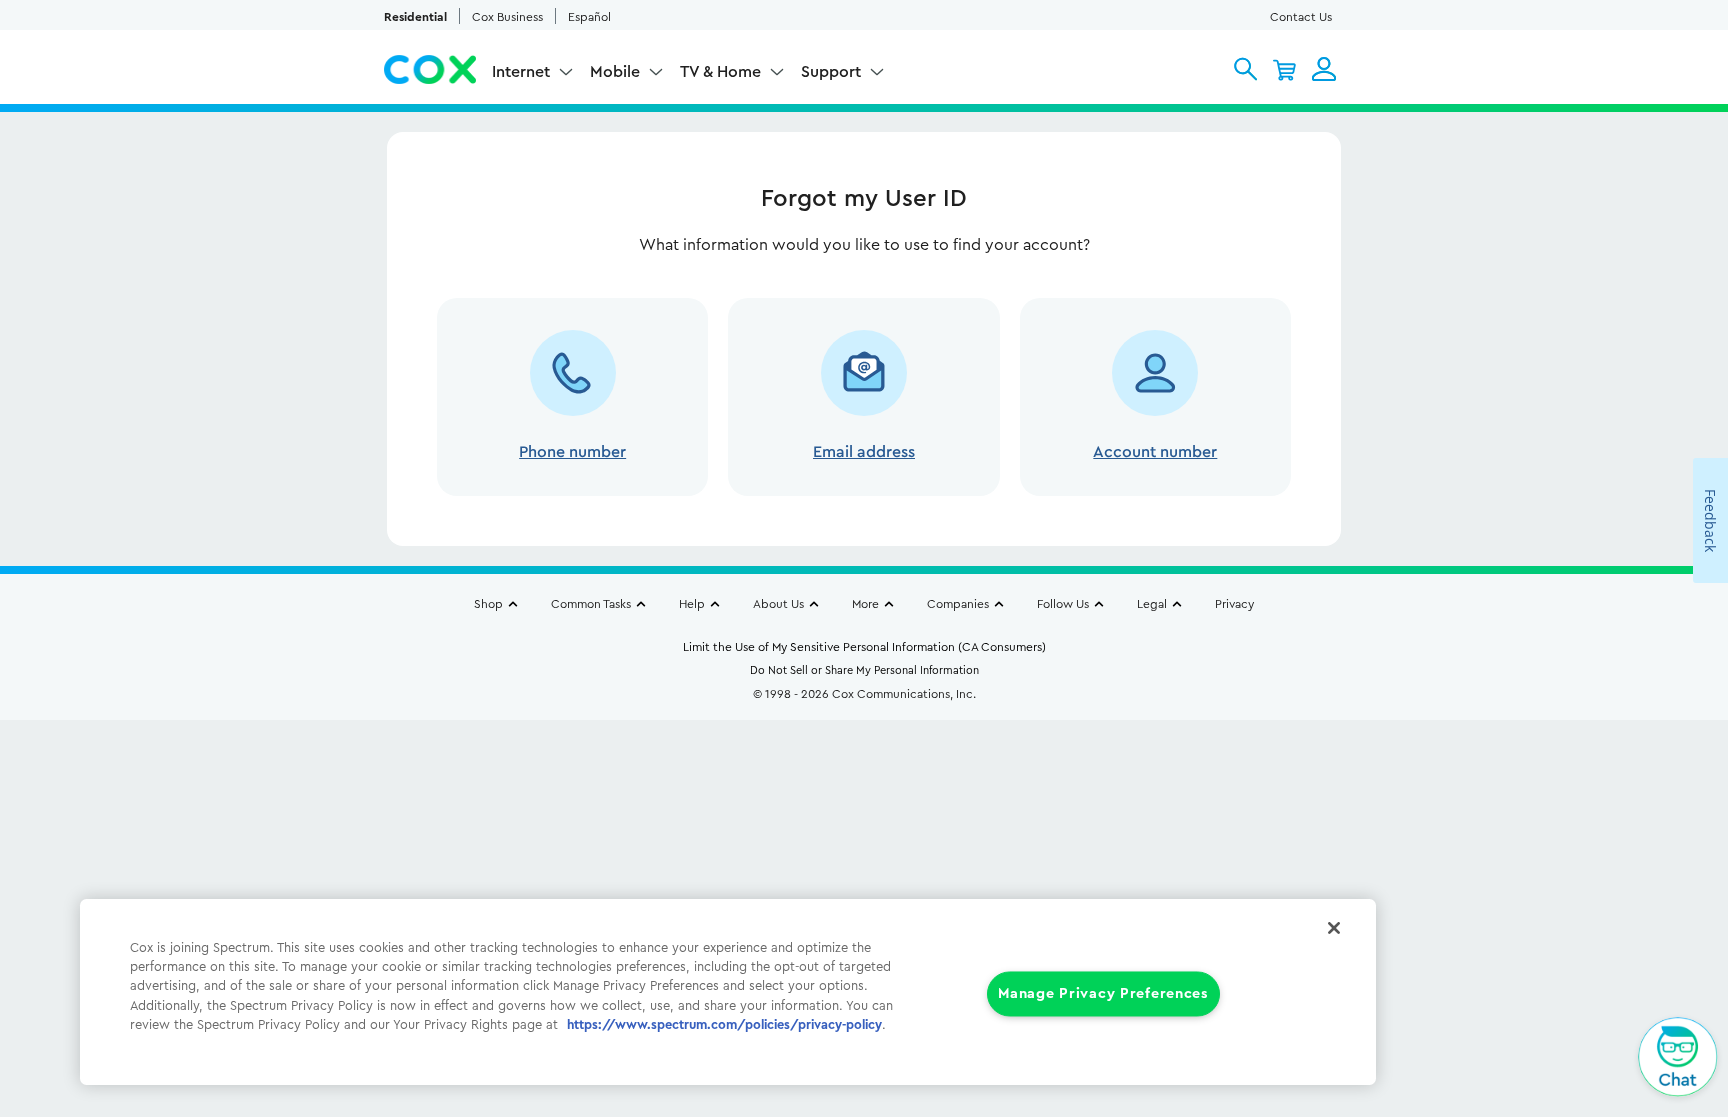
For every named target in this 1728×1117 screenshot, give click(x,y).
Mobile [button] (615, 72)
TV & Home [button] (720, 72)
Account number (1155, 452)
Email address (864, 452)
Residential (415, 17)
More (865, 604)
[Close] (1334, 928)
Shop (488, 604)
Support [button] (831, 72)
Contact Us (1301, 17)
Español (589, 17)
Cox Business (507, 17)
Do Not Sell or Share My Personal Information (864, 670)
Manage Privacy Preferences (1103, 994)
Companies (958, 604)
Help (692, 604)
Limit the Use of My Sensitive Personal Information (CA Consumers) (864, 647)
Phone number (572, 452)
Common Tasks (591, 604)
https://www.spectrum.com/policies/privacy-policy (724, 1025)
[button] (1245, 69)
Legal (1152, 604)
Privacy (1234, 604)
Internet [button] (521, 72)
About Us (778, 604)
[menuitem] (533, 76)
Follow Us (1063, 604)
